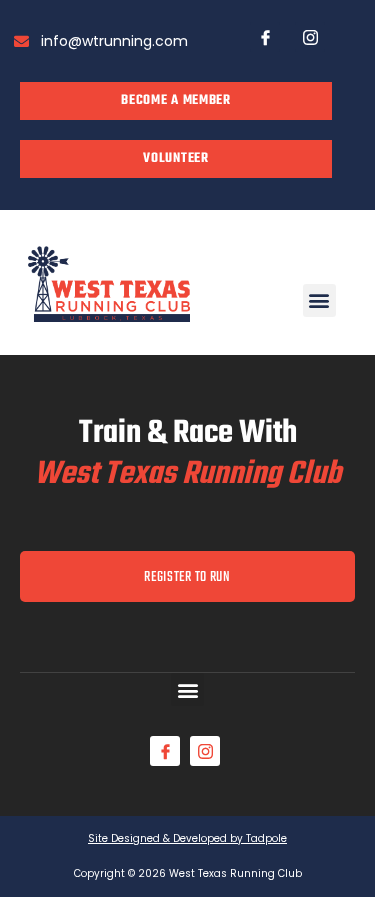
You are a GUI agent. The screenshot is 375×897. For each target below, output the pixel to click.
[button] (319, 300)
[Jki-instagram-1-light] (310, 37)
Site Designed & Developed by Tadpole (187, 838)
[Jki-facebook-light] (265, 37)
